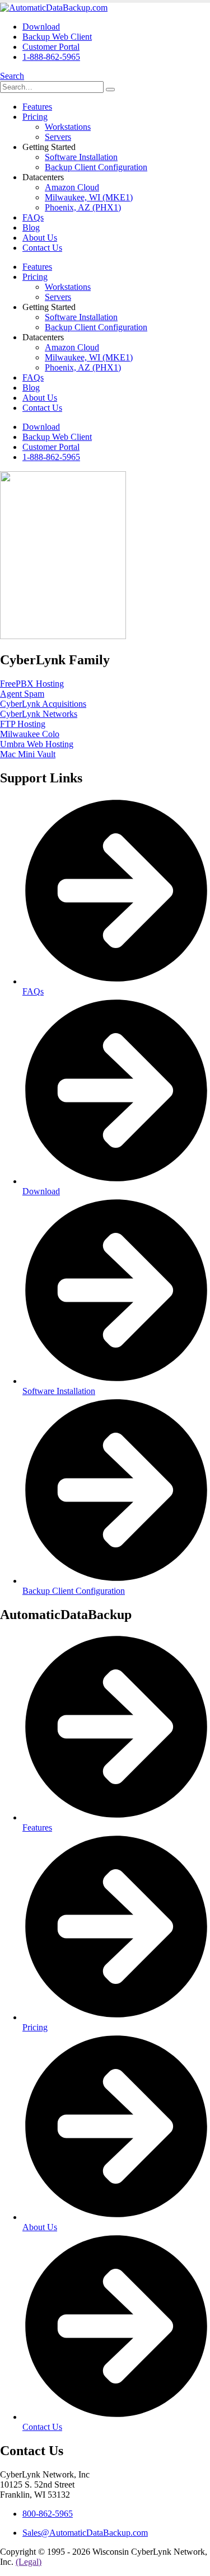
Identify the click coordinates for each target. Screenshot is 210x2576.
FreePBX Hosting (32, 684)
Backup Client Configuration (96, 167)
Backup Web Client (57, 37)
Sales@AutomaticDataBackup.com (85, 2533)
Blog (31, 227)
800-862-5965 (48, 2514)
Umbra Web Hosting (37, 744)
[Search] (110, 90)
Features (37, 107)
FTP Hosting (23, 724)
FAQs (33, 217)
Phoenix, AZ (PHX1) (83, 207)
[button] (12, 76)
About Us (40, 238)
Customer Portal (51, 47)
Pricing (35, 117)
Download (41, 27)
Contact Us (42, 248)
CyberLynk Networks (39, 714)
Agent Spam (22, 694)
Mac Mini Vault (28, 754)
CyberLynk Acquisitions (43, 704)
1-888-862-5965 (51, 57)
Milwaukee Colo (30, 734)
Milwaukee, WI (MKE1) (89, 197)
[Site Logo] (54, 8)
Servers (58, 137)
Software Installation (81, 157)
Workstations (68, 127)
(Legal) (29, 2562)
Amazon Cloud (72, 187)
